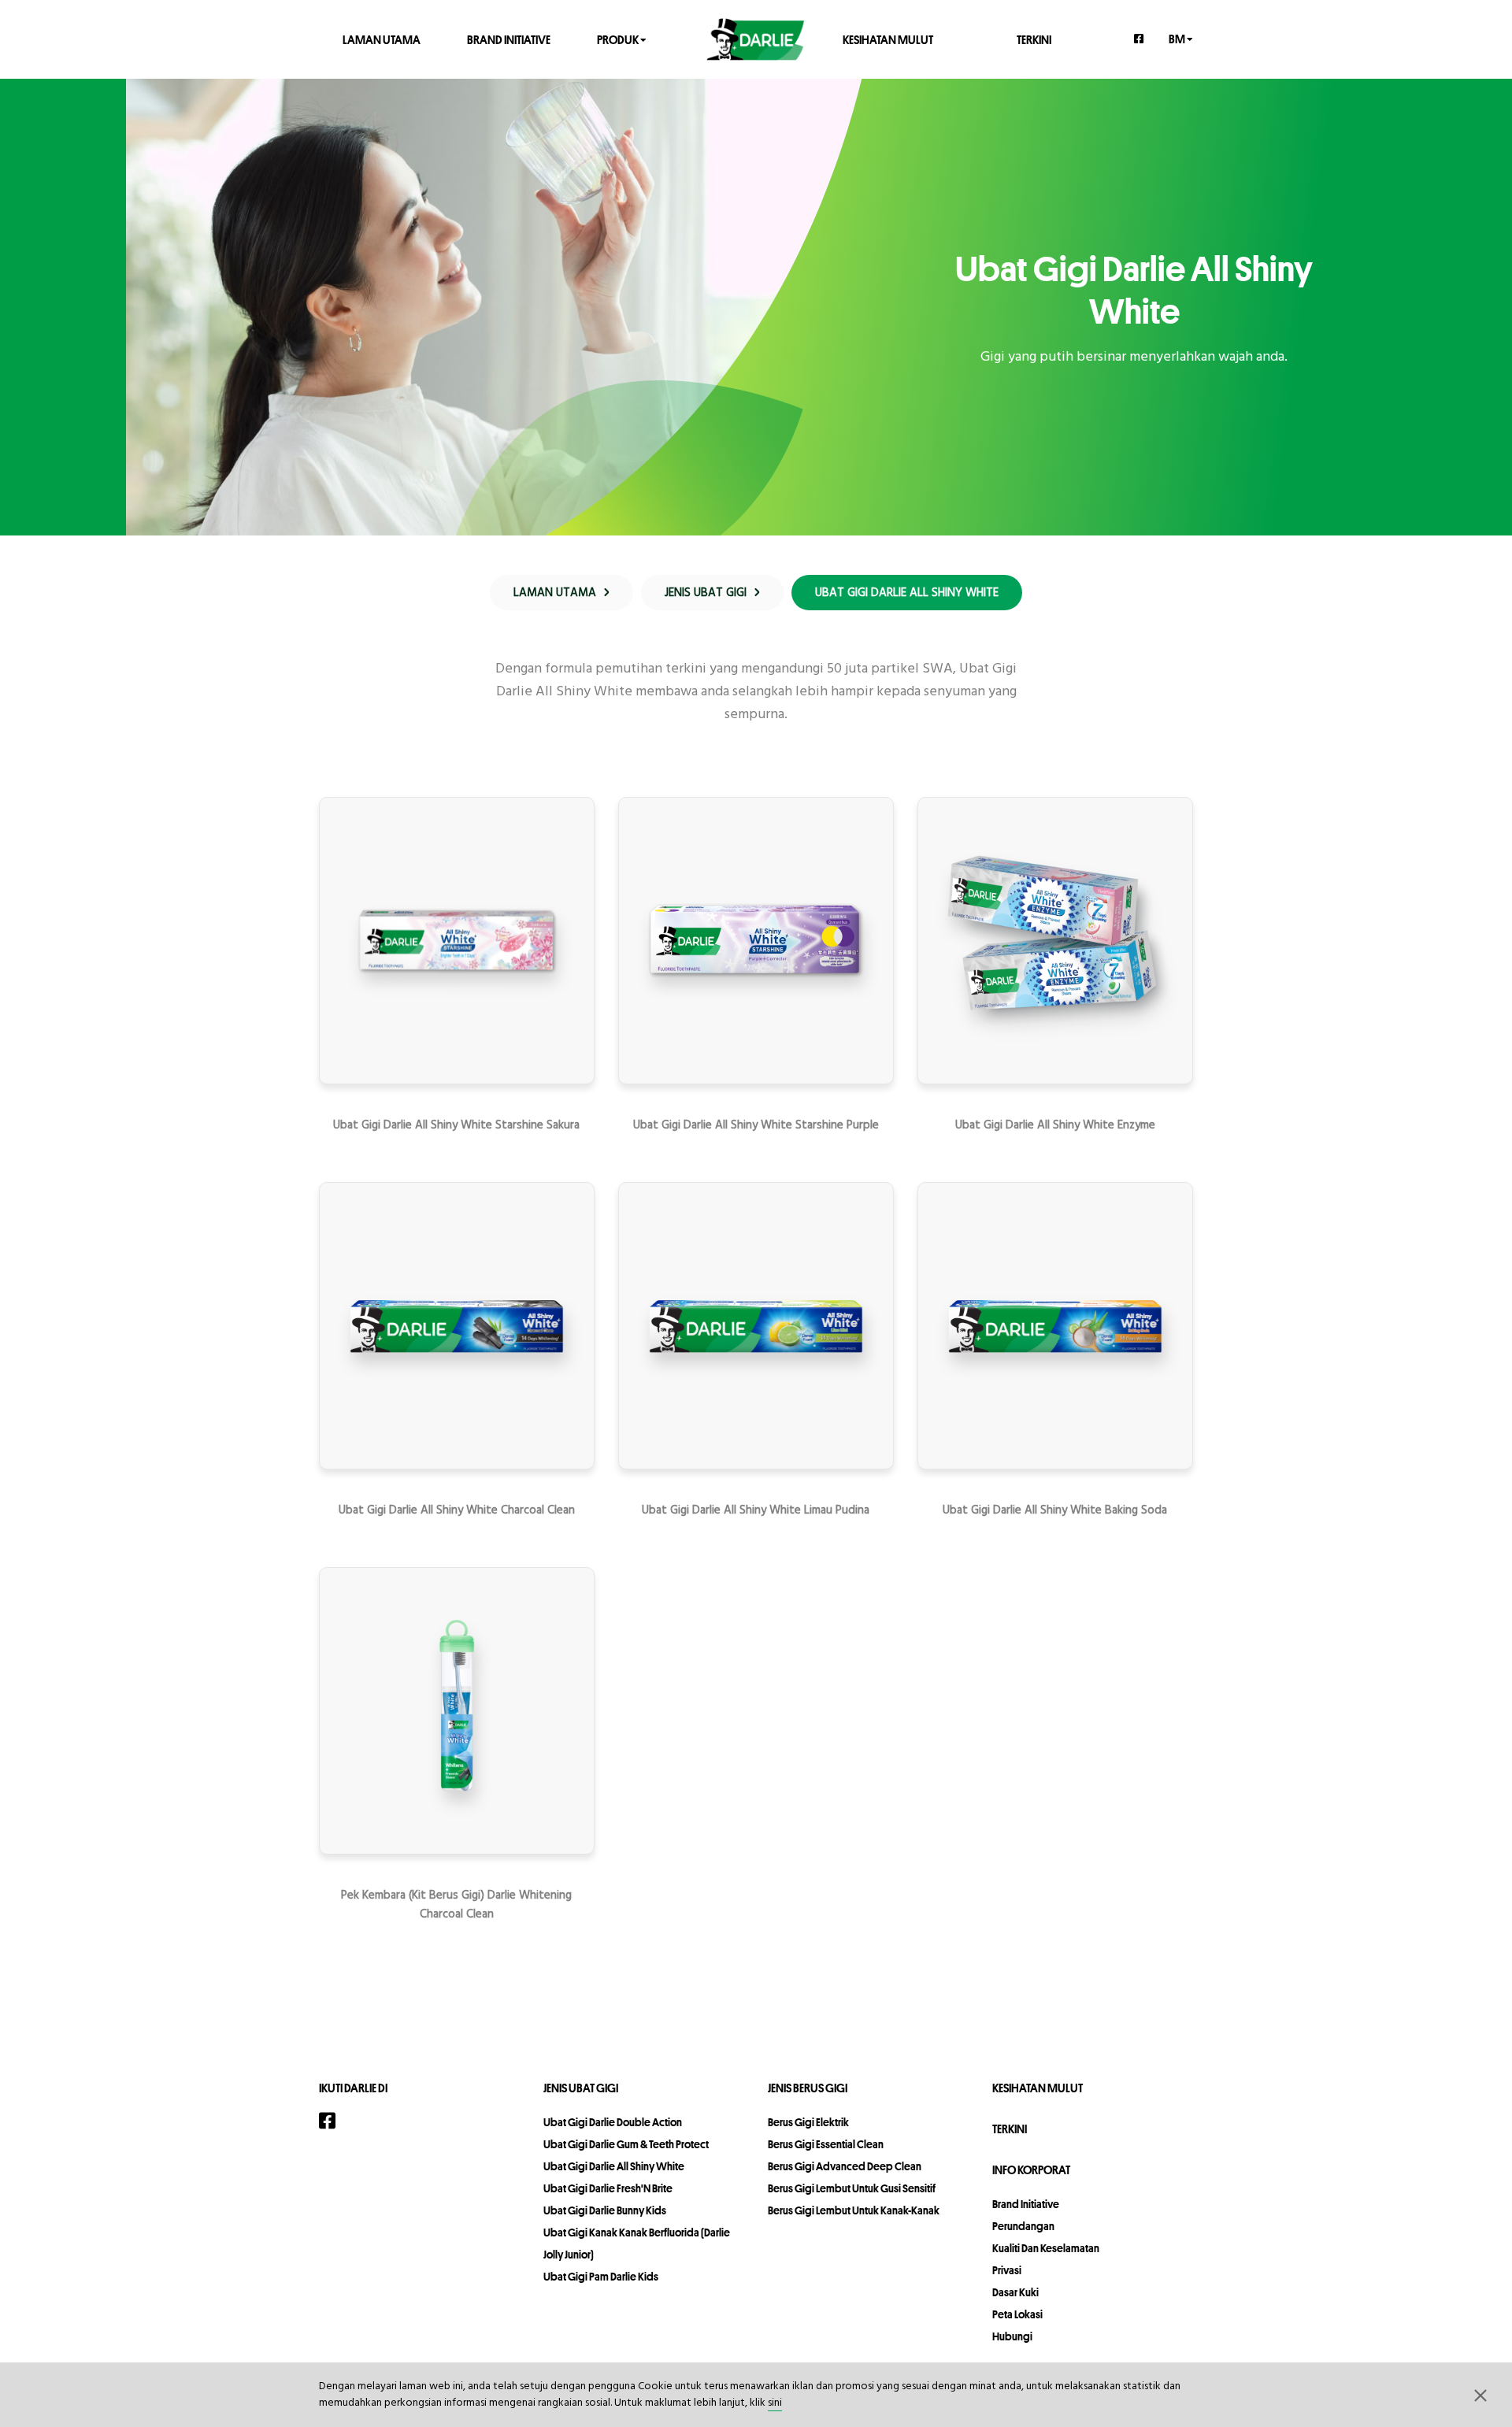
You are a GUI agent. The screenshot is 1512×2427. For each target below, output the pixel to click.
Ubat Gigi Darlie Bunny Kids (605, 2210)
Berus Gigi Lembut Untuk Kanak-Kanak (854, 2210)
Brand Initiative (509, 39)
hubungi (1012, 2336)
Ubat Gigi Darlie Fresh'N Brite (608, 2188)
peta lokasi (1017, 2314)
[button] (1480, 2395)
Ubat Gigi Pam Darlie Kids (601, 2277)
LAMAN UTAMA (382, 39)
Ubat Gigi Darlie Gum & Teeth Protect (626, 2144)
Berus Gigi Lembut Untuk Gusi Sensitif (852, 2188)
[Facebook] (1140, 39)
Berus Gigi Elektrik (808, 2122)
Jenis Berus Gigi (808, 2088)
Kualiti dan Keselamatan (1046, 2248)
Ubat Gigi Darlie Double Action (613, 2122)
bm (1178, 38)
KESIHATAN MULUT (888, 39)
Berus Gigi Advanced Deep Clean (845, 2166)
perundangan (1023, 2226)
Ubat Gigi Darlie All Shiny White (614, 2166)
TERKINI (1034, 39)
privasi (1007, 2270)
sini (775, 2403)
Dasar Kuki (1015, 2292)
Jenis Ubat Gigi (581, 2088)
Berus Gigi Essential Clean (826, 2144)
